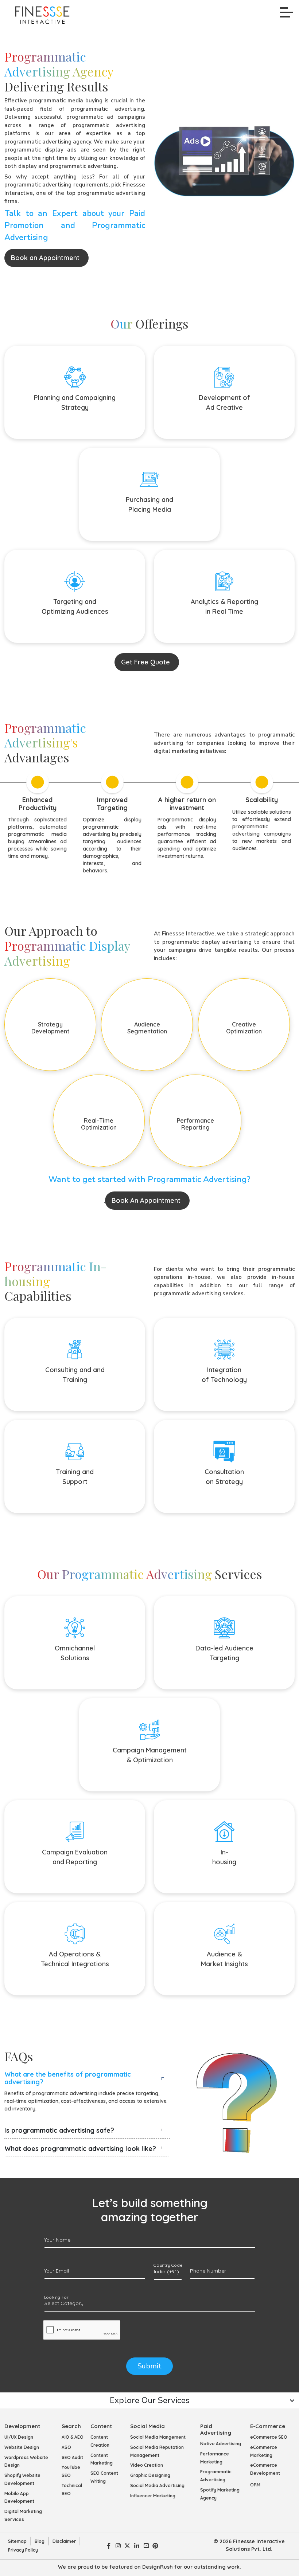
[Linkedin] (137, 2545)
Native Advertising (221, 2444)
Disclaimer (64, 2541)
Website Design (22, 2447)
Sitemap (17, 2541)
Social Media (147, 2426)
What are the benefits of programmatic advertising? (68, 2078)
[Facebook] (109, 2545)
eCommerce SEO (269, 2437)
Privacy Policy (23, 2550)
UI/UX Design (19, 2437)
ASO (66, 2447)
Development (22, 2426)
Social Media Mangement (158, 2437)
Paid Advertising (216, 2429)
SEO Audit (72, 2457)
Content (101, 2426)
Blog (40, 2541)
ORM (255, 2485)
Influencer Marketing (153, 2496)
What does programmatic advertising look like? (80, 2149)
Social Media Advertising (157, 2485)
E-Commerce (268, 2426)
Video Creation (147, 2465)
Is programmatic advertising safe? (59, 2130)
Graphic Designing (150, 2475)
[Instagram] (118, 2545)
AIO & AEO (73, 2437)
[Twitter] (127, 2545)
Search (71, 2426)
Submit (149, 2366)
